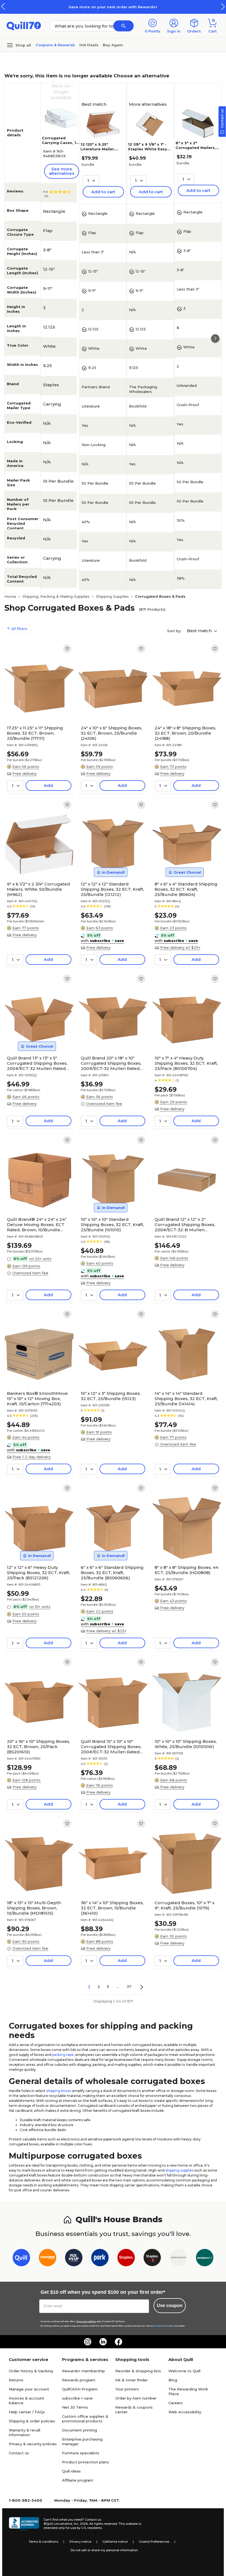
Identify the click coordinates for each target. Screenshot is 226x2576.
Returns (16, 2380)
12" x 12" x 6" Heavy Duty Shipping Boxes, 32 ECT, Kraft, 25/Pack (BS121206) (38, 1573)
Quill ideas (71, 2471)
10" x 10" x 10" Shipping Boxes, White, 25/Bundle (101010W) (186, 1744)
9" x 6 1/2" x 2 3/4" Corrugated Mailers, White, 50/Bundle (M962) (38, 889)
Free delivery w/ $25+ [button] (180, 947)
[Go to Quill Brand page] (21, 2259)
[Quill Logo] (24, 25)
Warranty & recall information (25, 2432)
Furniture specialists (81, 2453)
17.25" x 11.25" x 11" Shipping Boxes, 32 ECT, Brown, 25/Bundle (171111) (35, 733)
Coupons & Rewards (55, 45)
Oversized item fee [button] (104, 1104)
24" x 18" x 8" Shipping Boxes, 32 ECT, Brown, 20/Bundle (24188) (185, 733)
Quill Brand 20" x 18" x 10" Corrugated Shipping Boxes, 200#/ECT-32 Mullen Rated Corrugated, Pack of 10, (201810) (111, 1063)
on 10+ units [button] (40, 1607)
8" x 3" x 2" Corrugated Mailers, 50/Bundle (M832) (196, 148)
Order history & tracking (31, 2371)
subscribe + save (77, 2398)
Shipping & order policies (32, 2421)
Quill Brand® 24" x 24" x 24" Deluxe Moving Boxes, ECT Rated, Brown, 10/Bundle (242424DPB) (37, 1225)
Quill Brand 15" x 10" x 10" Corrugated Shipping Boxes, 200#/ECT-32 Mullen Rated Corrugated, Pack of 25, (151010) (111, 1747)
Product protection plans (85, 2462)
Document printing (80, 2430)
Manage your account (29, 2389)
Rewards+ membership (84, 2371)
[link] (67, 649)
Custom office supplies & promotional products (85, 2419)
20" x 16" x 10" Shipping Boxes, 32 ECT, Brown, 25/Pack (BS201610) (38, 1747)
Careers (176, 2403)
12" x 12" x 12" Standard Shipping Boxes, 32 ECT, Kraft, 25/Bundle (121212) (112, 889)
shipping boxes (59, 2091)
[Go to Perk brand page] (100, 2259)
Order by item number (136, 2398)
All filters (19, 629)
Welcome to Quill (184, 2371)
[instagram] (88, 2342)
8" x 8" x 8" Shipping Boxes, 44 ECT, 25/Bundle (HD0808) (186, 1570)
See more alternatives (62, 171)
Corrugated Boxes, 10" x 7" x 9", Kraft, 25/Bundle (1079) (185, 1905)
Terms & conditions (43, 2542)
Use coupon (170, 2305)
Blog (173, 2380)
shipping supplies (179, 2170)
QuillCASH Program (80, 2389)
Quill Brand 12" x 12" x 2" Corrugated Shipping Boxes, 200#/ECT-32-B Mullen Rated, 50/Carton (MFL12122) (185, 1225)
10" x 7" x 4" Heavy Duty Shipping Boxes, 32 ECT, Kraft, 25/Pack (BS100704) (186, 1063)
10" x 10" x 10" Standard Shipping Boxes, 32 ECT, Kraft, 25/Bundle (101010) (112, 1225)
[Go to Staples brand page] (126, 2259)
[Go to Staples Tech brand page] (152, 2259)
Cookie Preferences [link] (154, 2542)
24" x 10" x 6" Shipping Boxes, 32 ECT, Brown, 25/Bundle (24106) (111, 733)
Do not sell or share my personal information (104, 2550)
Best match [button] (200, 631)
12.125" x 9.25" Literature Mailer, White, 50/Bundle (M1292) (98, 151)
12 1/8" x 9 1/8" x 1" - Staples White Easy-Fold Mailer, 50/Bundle (148, 151)
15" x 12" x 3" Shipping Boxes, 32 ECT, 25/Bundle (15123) (111, 1396)
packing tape (63, 2055)
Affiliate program (78, 2480)
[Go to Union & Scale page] (178, 2259)
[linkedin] (103, 2342)
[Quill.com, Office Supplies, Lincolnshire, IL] (24, 2524)
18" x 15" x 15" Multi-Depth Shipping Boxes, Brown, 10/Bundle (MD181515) (34, 1908)
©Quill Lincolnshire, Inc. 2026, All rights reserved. (81, 2524)
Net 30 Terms (75, 2407)
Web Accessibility (185, 2412)
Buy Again (113, 45)
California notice (115, 2542)
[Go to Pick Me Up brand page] (74, 2259)
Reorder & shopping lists (138, 2371)
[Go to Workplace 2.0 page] (205, 2259)
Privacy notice (80, 2542)
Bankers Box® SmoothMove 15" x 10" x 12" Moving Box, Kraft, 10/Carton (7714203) (37, 1399)
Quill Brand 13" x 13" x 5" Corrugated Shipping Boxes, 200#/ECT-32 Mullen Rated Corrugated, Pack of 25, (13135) (37, 1063)
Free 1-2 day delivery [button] (32, 1457)
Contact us (19, 2453)
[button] (223, 6)
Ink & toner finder (131, 2380)
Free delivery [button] (25, 773)
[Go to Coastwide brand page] (48, 2259)
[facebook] (119, 2342)
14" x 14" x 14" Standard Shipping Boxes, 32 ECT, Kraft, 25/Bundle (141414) (186, 1399)
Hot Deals (89, 45)
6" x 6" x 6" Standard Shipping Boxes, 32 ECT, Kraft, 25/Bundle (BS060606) (112, 1573)
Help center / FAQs (27, 2412)
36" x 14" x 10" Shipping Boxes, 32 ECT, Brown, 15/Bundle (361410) (112, 1908)
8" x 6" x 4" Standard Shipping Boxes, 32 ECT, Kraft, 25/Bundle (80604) (186, 889)
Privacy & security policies (33, 2444)
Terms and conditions (86, 2321)
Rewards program (79, 2380)
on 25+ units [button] (40, 1259)
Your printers (127, 2389)
